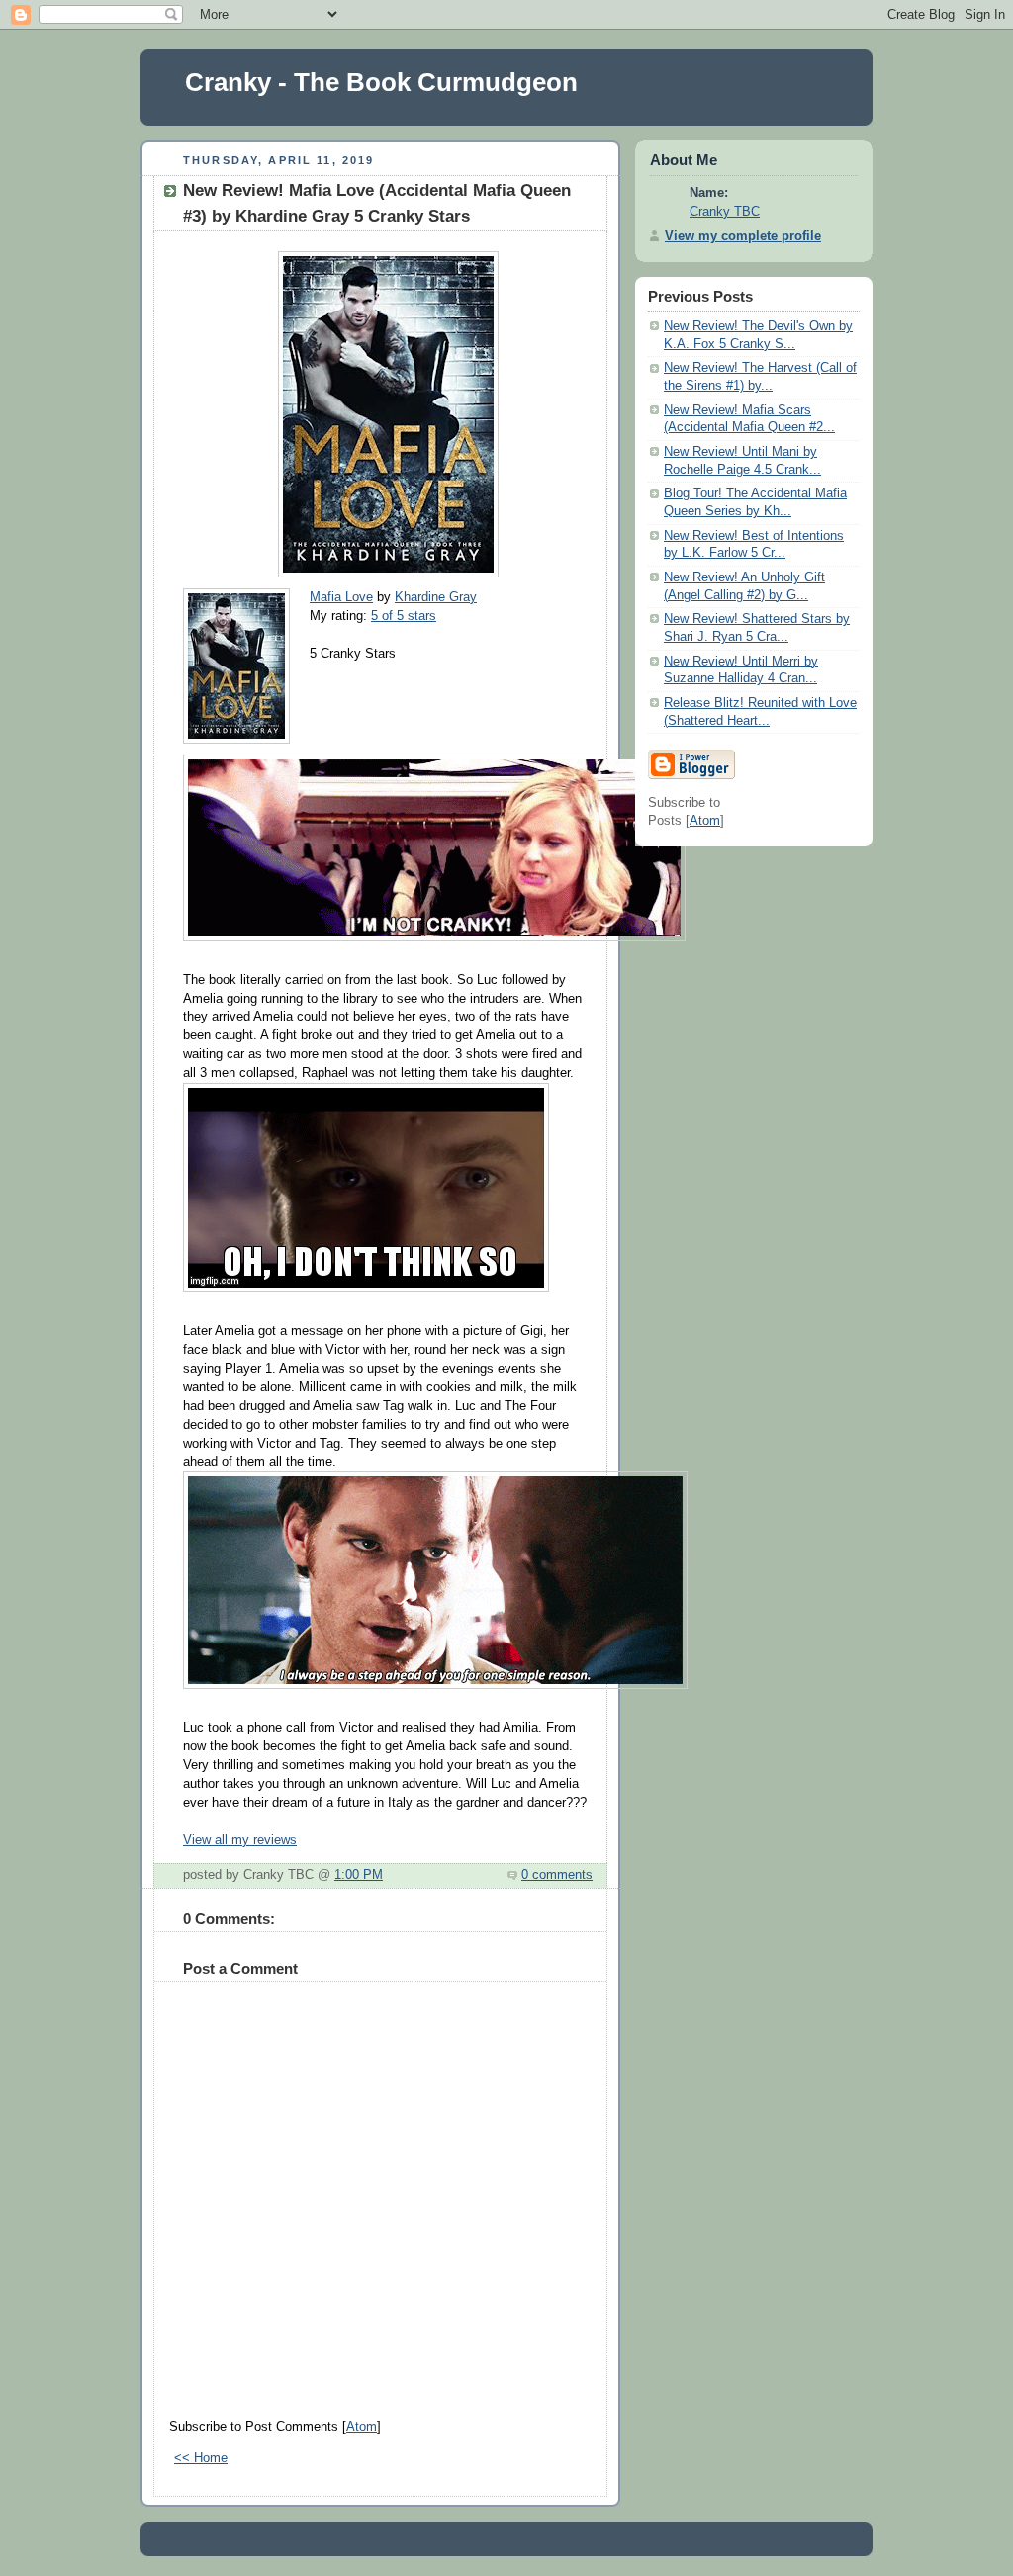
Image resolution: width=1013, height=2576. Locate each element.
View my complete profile (743, 236)
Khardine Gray (436, 597)
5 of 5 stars (404, 616)
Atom (362, 2427)
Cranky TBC (725, 212)
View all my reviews (240, 1840)
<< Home (201, 2458)
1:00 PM (359, 1875)
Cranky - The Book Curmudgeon (381, 82)
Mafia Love (341, 597)
